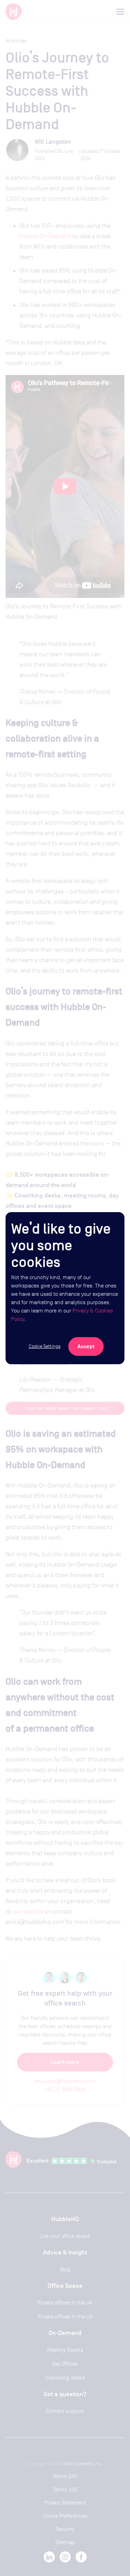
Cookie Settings (45, 1346)
